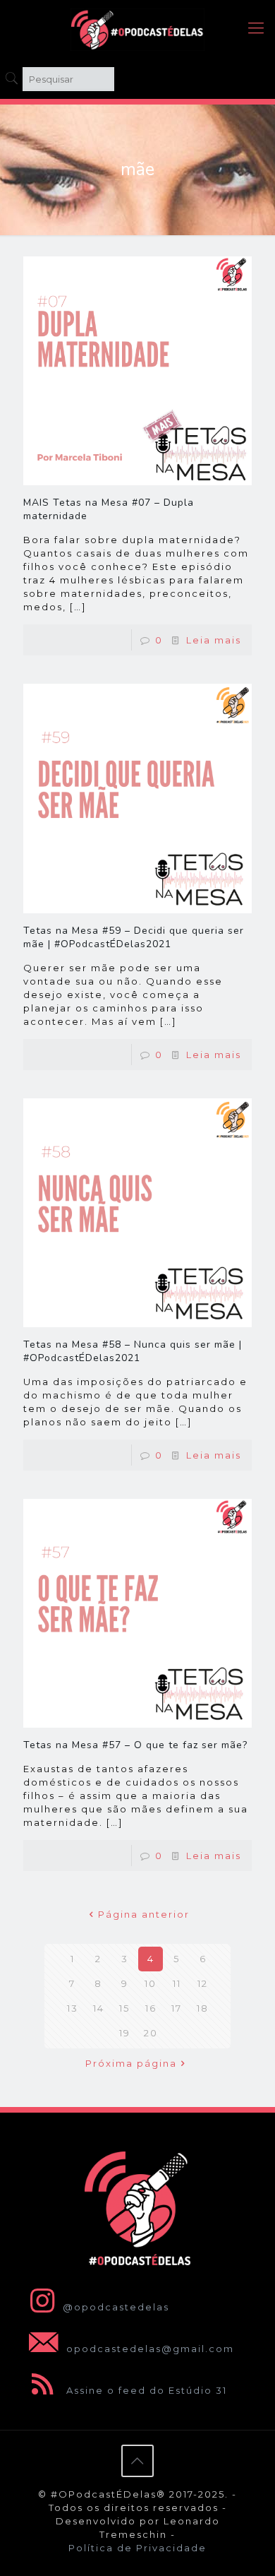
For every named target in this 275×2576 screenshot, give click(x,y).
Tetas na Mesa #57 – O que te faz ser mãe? (135, 1745)
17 (177, 2008)
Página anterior (144, 1914)
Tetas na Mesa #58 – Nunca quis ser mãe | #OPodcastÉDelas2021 (133, 1351)
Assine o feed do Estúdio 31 (145, 2390)
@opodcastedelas (116, 2307)
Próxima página (131, 2063)
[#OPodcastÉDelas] (137, 28)
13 (73, 2008)
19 (125, 2033)
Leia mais (214, 640)
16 (151, 2008)
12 (203, 1983)
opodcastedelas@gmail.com (148, 2349)
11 (177, 1983)
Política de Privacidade (137, 2548)
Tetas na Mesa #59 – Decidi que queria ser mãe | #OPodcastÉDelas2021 (134, 937)
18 (203, 2008)
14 (99, 2008)
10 (151, 1983)
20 (151, 2033)
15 (124, 2008)
